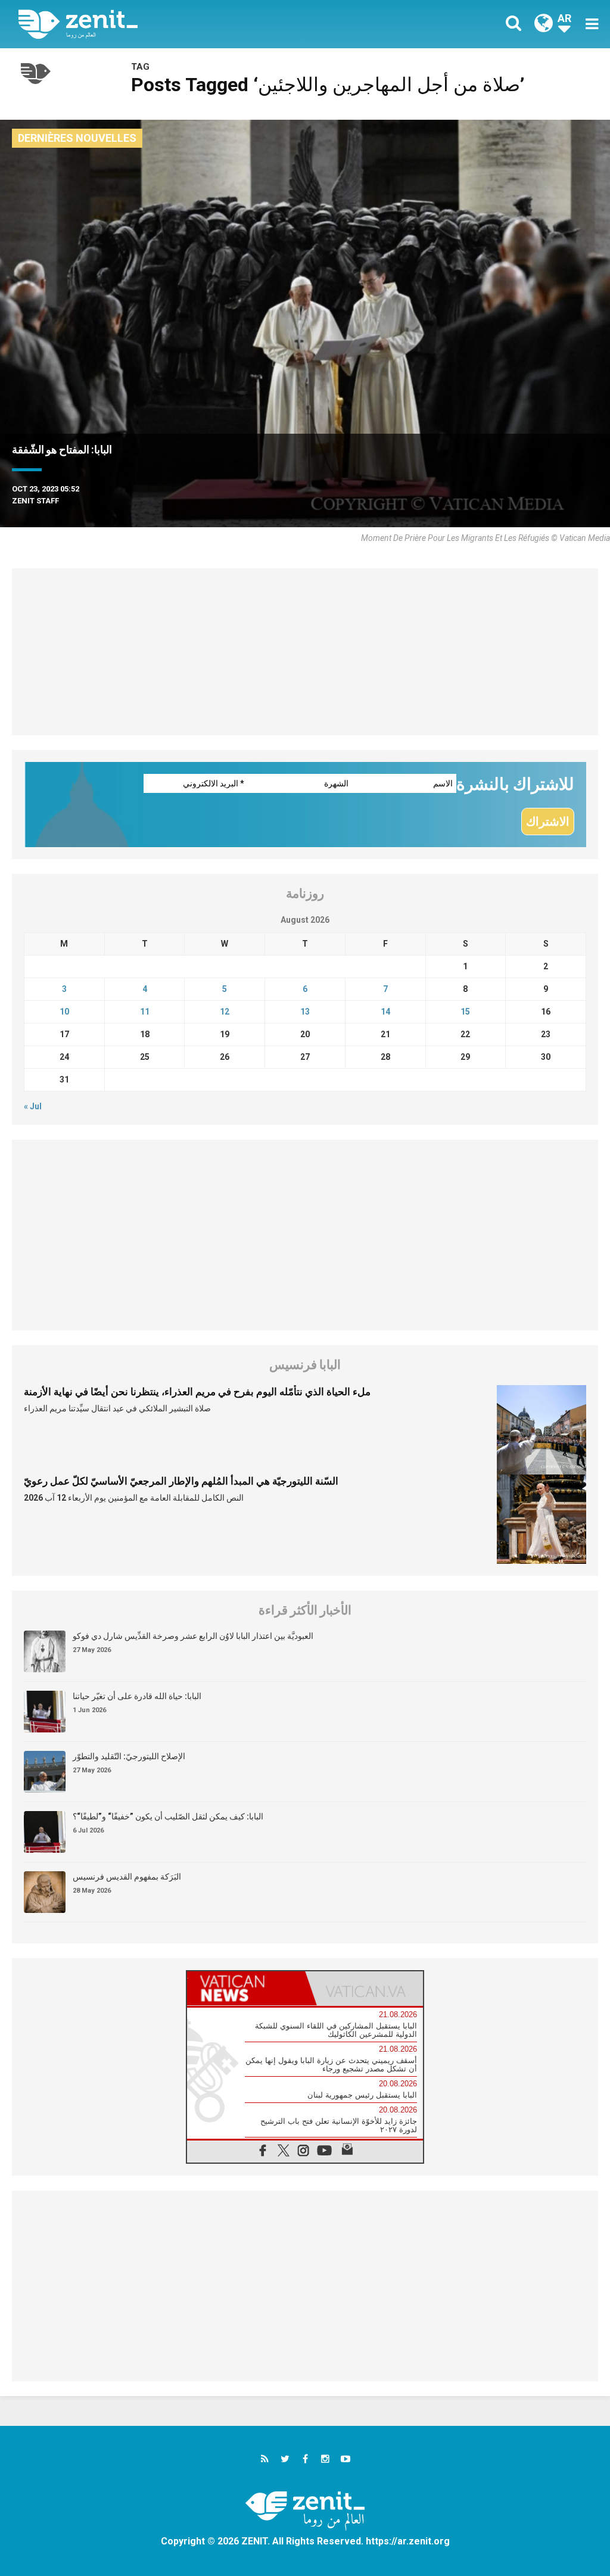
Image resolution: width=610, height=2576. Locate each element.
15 (465, 1012)
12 (225, 1012)
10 (64, 1012)
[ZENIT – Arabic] (171, 24)
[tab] (246, 1988)
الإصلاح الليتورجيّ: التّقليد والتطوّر (129, 1756)
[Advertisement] (305, 652)
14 (385, 1012)
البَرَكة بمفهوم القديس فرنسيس (127, 1877)
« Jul (33, 1106)
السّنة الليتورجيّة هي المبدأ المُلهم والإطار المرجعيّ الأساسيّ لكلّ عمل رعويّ (181, 1481)
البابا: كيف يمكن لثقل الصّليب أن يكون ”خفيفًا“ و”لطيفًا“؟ (168, 1816)
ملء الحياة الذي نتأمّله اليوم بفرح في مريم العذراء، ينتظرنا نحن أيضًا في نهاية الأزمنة (197, 1392)
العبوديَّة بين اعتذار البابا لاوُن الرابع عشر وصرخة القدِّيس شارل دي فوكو (193, 1636)
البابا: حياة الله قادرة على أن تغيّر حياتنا (137, 1696)
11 (145, 1012)
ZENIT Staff (35, 501)
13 (305, 1012)
